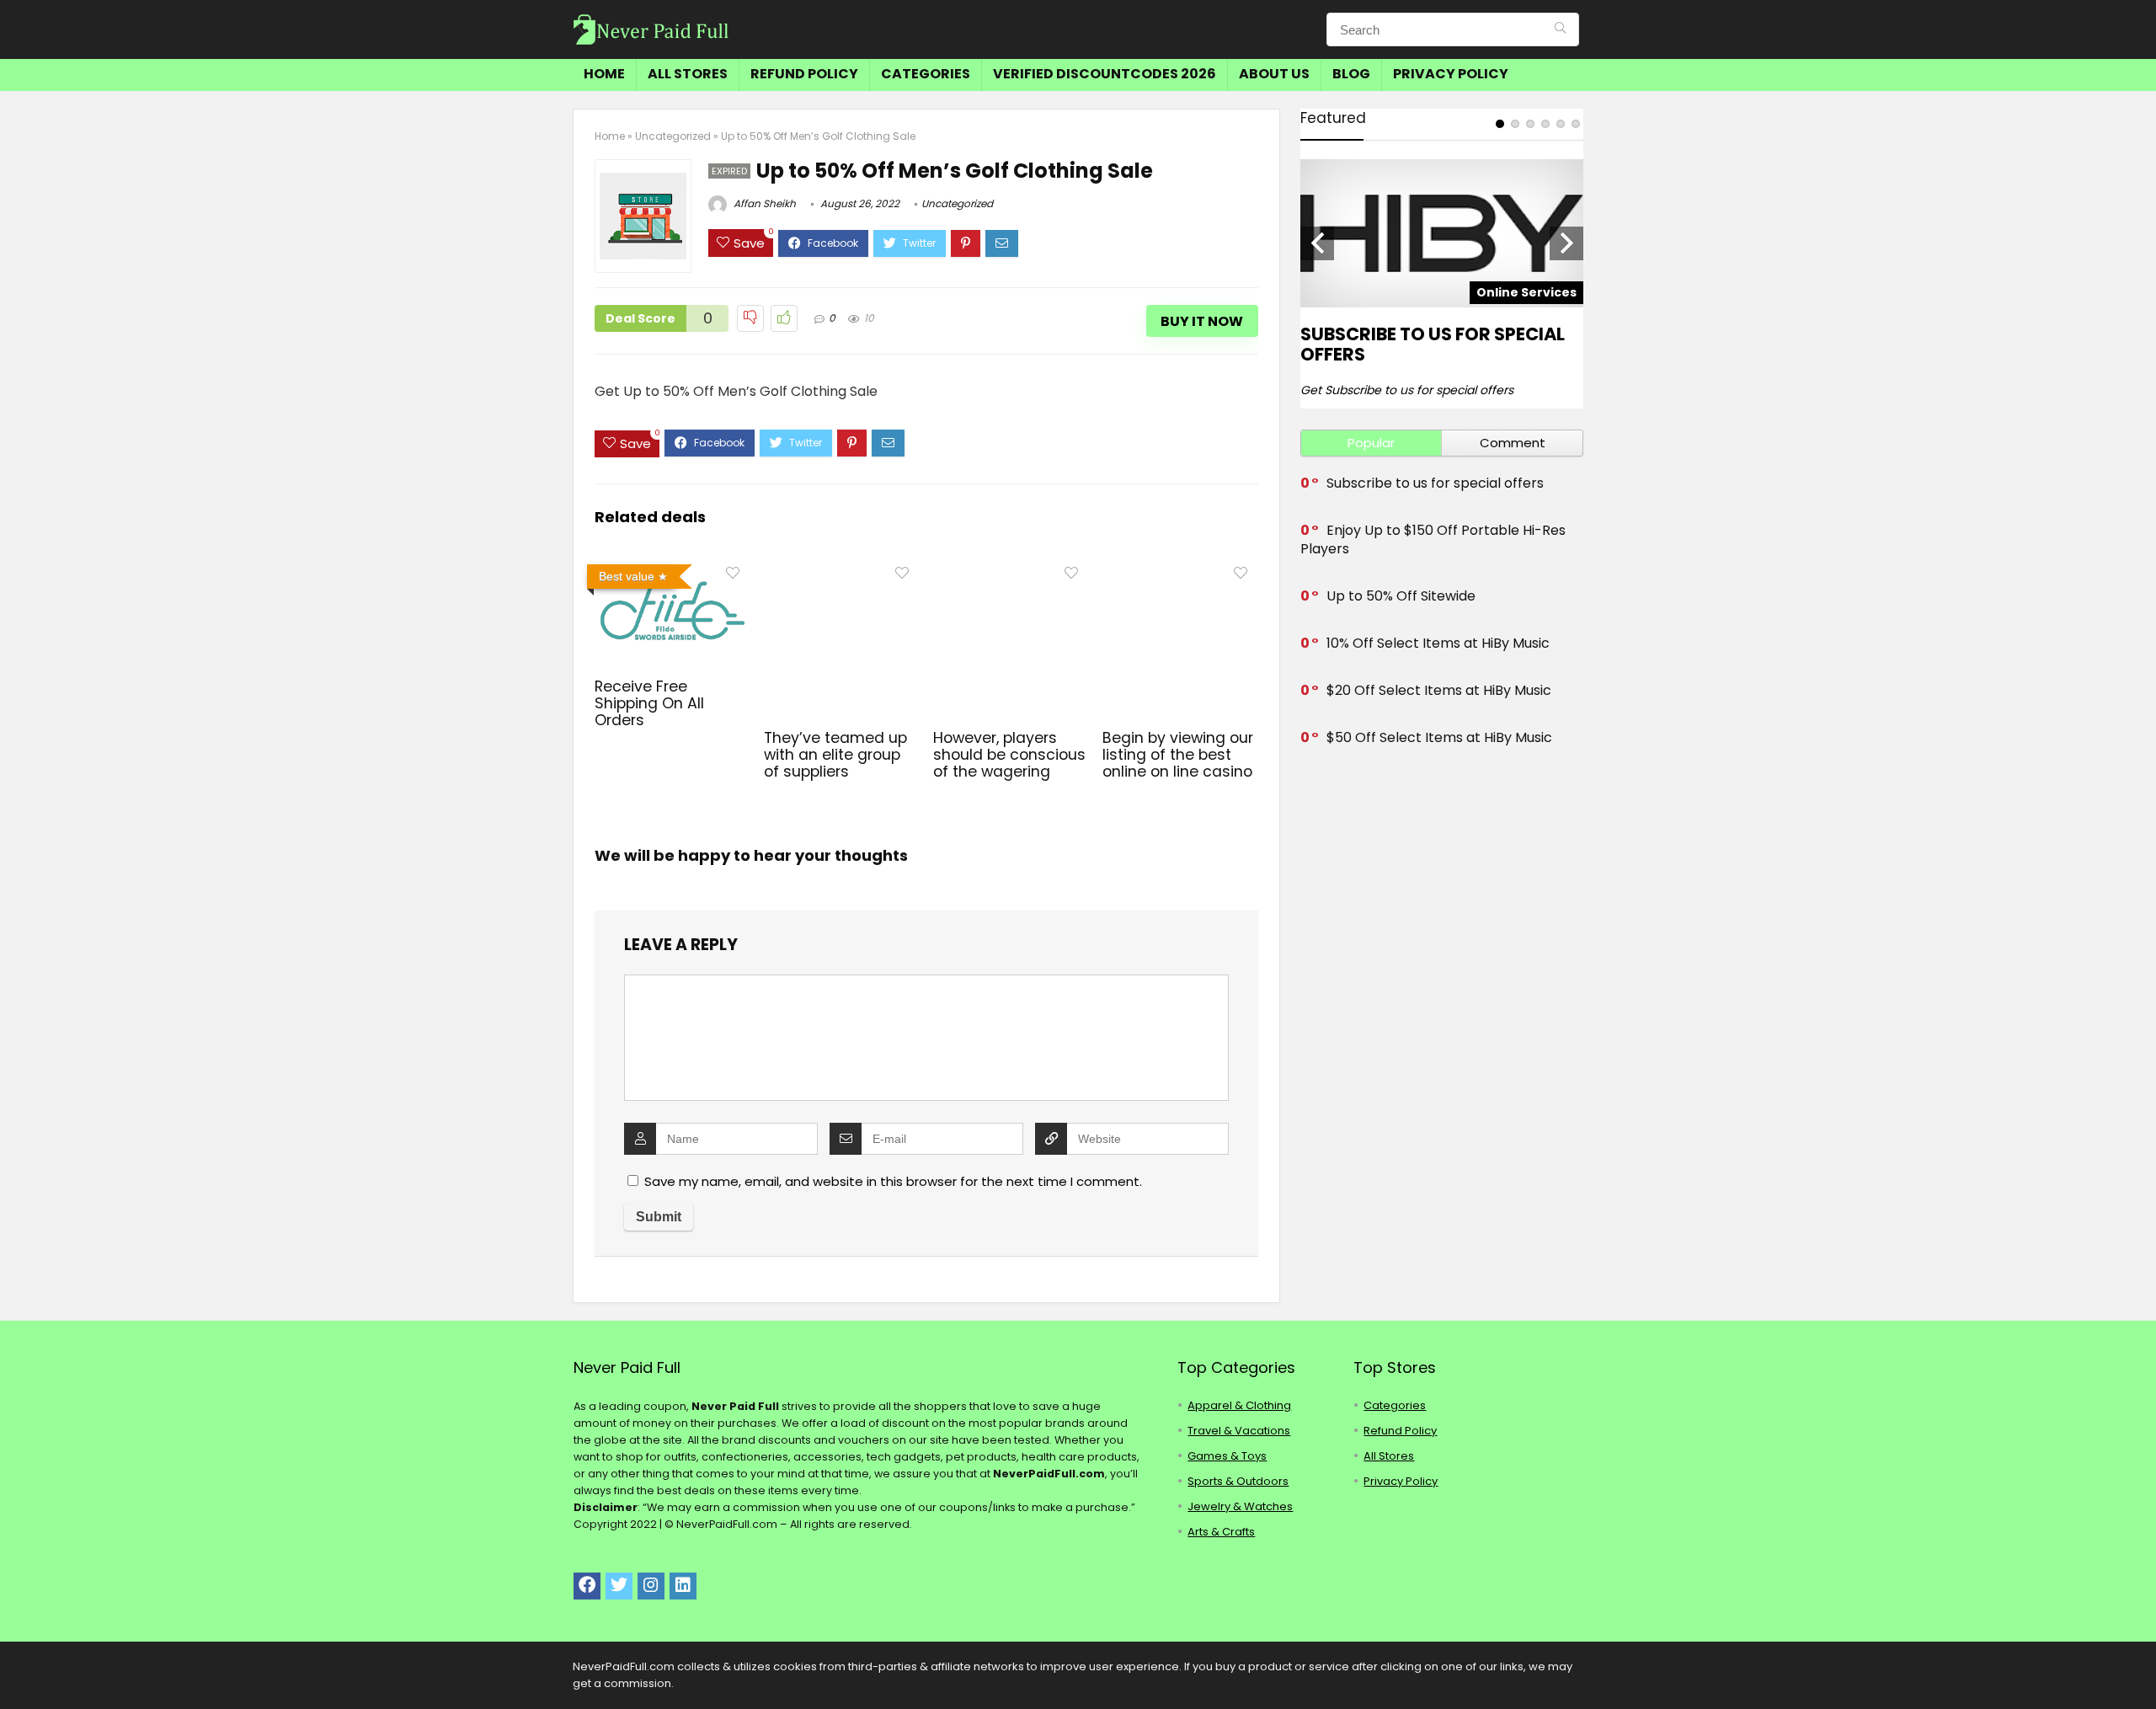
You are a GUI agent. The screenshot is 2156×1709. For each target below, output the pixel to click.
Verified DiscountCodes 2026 (1105, 74)
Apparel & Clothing (1239, 1405)
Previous (1317, 243)
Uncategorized (673, 136)
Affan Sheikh (763, 203)
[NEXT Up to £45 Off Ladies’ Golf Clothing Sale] (2139, 1667)
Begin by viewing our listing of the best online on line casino (1178, 755)
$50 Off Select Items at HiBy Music (1439, 737)
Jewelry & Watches (1240, 1506)
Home (604, 74)
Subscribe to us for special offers (1433, 344)
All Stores (688, 74)
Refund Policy (804, 74)
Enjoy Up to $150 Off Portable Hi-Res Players (1433, 539)
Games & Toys (1227, 1456)
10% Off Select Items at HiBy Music (1438, 643)
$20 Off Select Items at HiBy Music (1439, 690)
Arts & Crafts (1221, 1532)
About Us (1274, 74)
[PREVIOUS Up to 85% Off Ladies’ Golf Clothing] (17, 1667)
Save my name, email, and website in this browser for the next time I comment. (893, 1181)
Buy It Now (1202, 321)
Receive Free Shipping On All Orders (649, 703)
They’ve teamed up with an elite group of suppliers (835, 755)
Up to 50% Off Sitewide (1401, 596)
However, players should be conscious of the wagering (1009, 755)
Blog (1351, 74)
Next (1566, 243)
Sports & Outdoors (1238, 1481)
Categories (926, 74)
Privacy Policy (1451, 74)
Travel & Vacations (1239, 1431)
